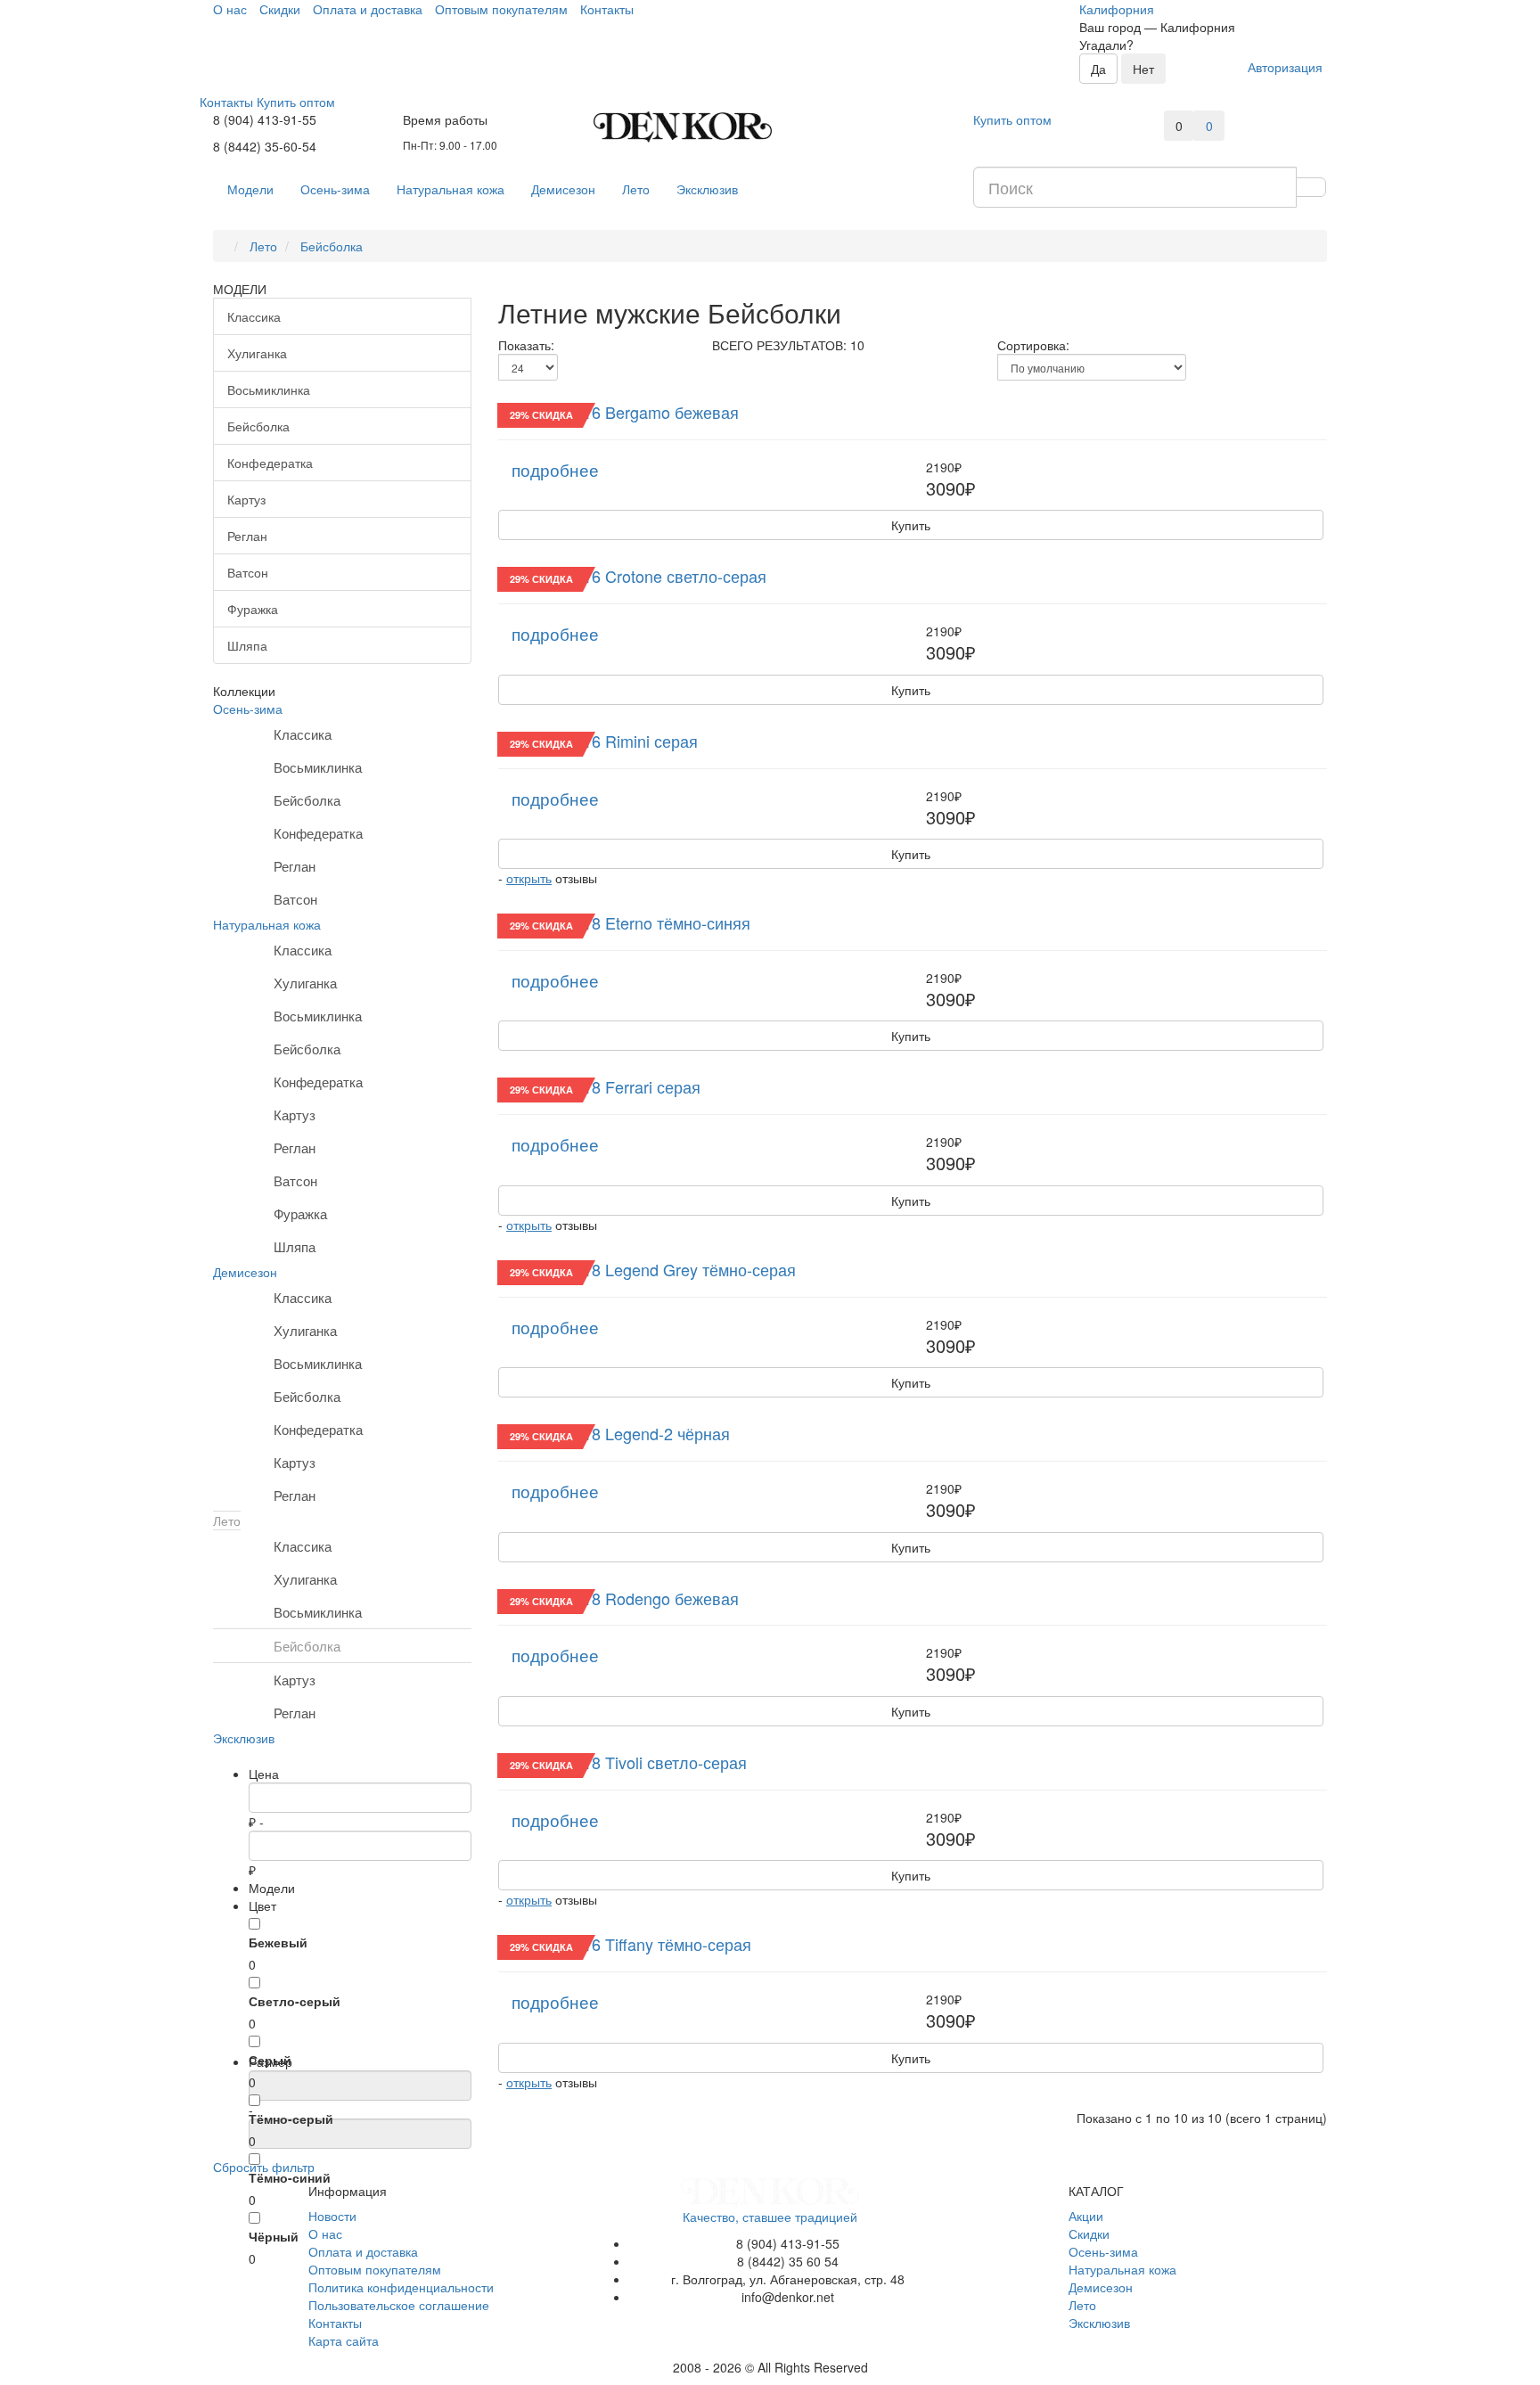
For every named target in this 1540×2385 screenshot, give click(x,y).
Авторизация (1285, 67)
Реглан (247, 536)
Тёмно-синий (290, 2177)
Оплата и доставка (363, 2251)
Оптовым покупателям (375, 2269)
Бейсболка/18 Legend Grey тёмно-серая (647, 1269)
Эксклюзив (707, 189)
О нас (325, 2233)
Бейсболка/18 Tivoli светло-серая (623, 1762)
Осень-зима (335, 189)
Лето (636, 189)
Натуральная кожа (451, 189)
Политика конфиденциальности (401, 2287)
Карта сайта (344, 2340)
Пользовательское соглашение (399, 2305)
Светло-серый (295, 2001)
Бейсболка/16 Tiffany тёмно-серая (625, 1944)
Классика (254, 316)
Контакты (335, 2323)
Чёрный (274, 2236)
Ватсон (248, 572)
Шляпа (247, 645)
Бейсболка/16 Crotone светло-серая (632, 576)
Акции (1086, 2216)
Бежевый (278, 1942)
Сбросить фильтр (264, 2167)
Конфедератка (270, 463)
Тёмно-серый (291, 2119)
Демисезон (563, 189)
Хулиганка (257, 353)
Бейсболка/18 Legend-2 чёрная (614, 1433)
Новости (332, 2216)
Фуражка (253, 609)
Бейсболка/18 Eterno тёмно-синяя (624, 922)
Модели (250, 189)
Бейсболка (258, 426)
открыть (529, 878)
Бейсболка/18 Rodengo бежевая (618, 1598)
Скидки (1089, 2233)
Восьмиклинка (269, 389)
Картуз (246, 499)
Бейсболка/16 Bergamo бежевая (618, 412)
